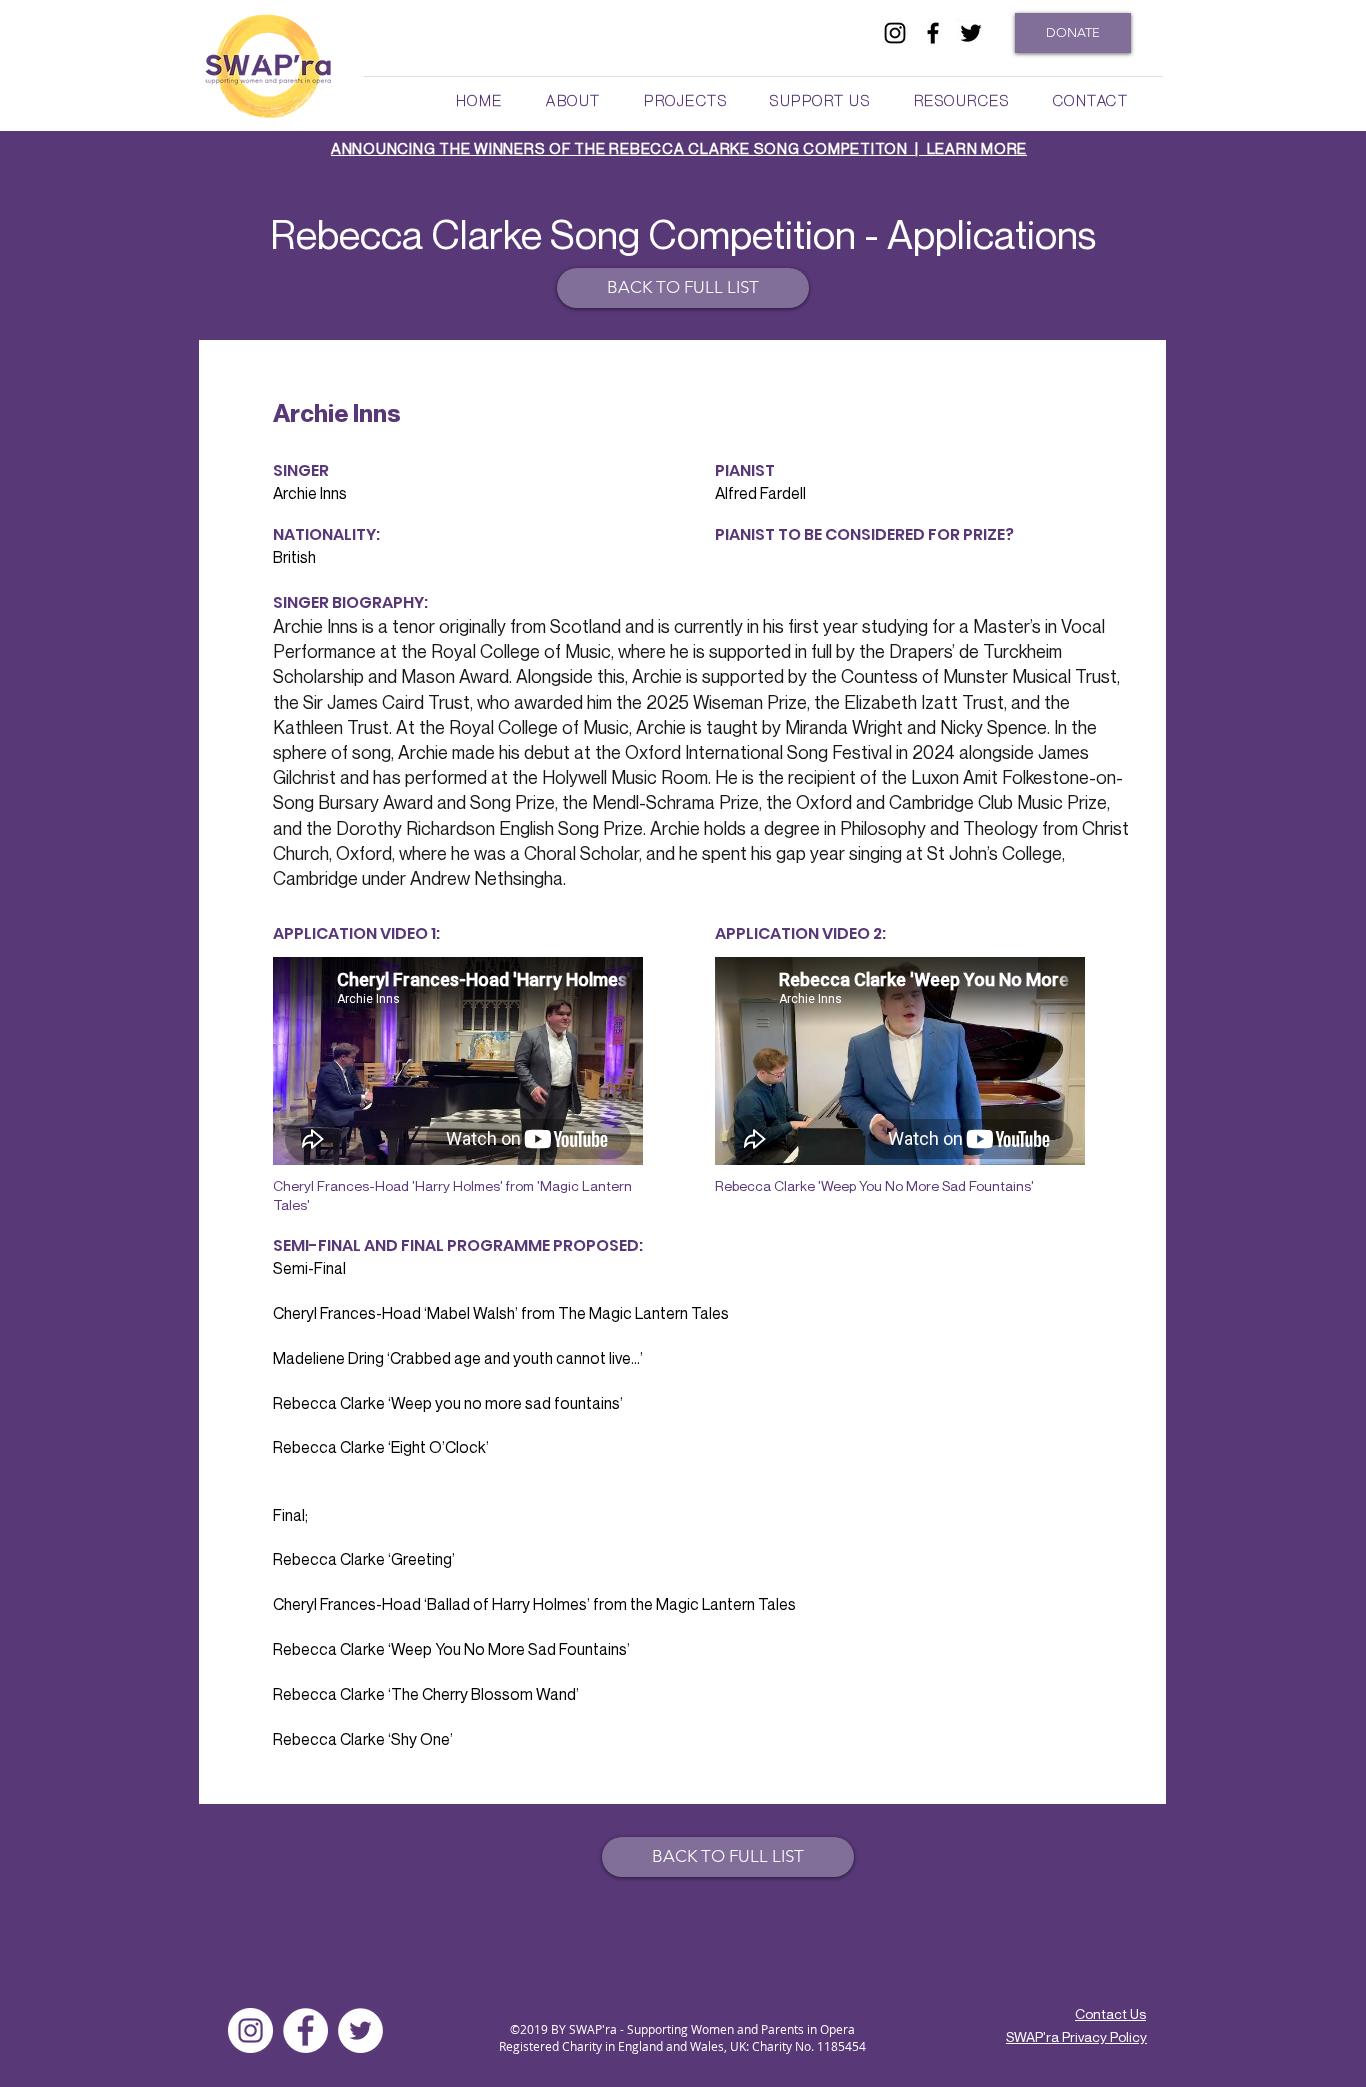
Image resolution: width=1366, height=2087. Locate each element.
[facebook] (933, 33)
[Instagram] (250, 2030)
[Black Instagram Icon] (895, 33)
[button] (573, 100)
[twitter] (971, 33)
